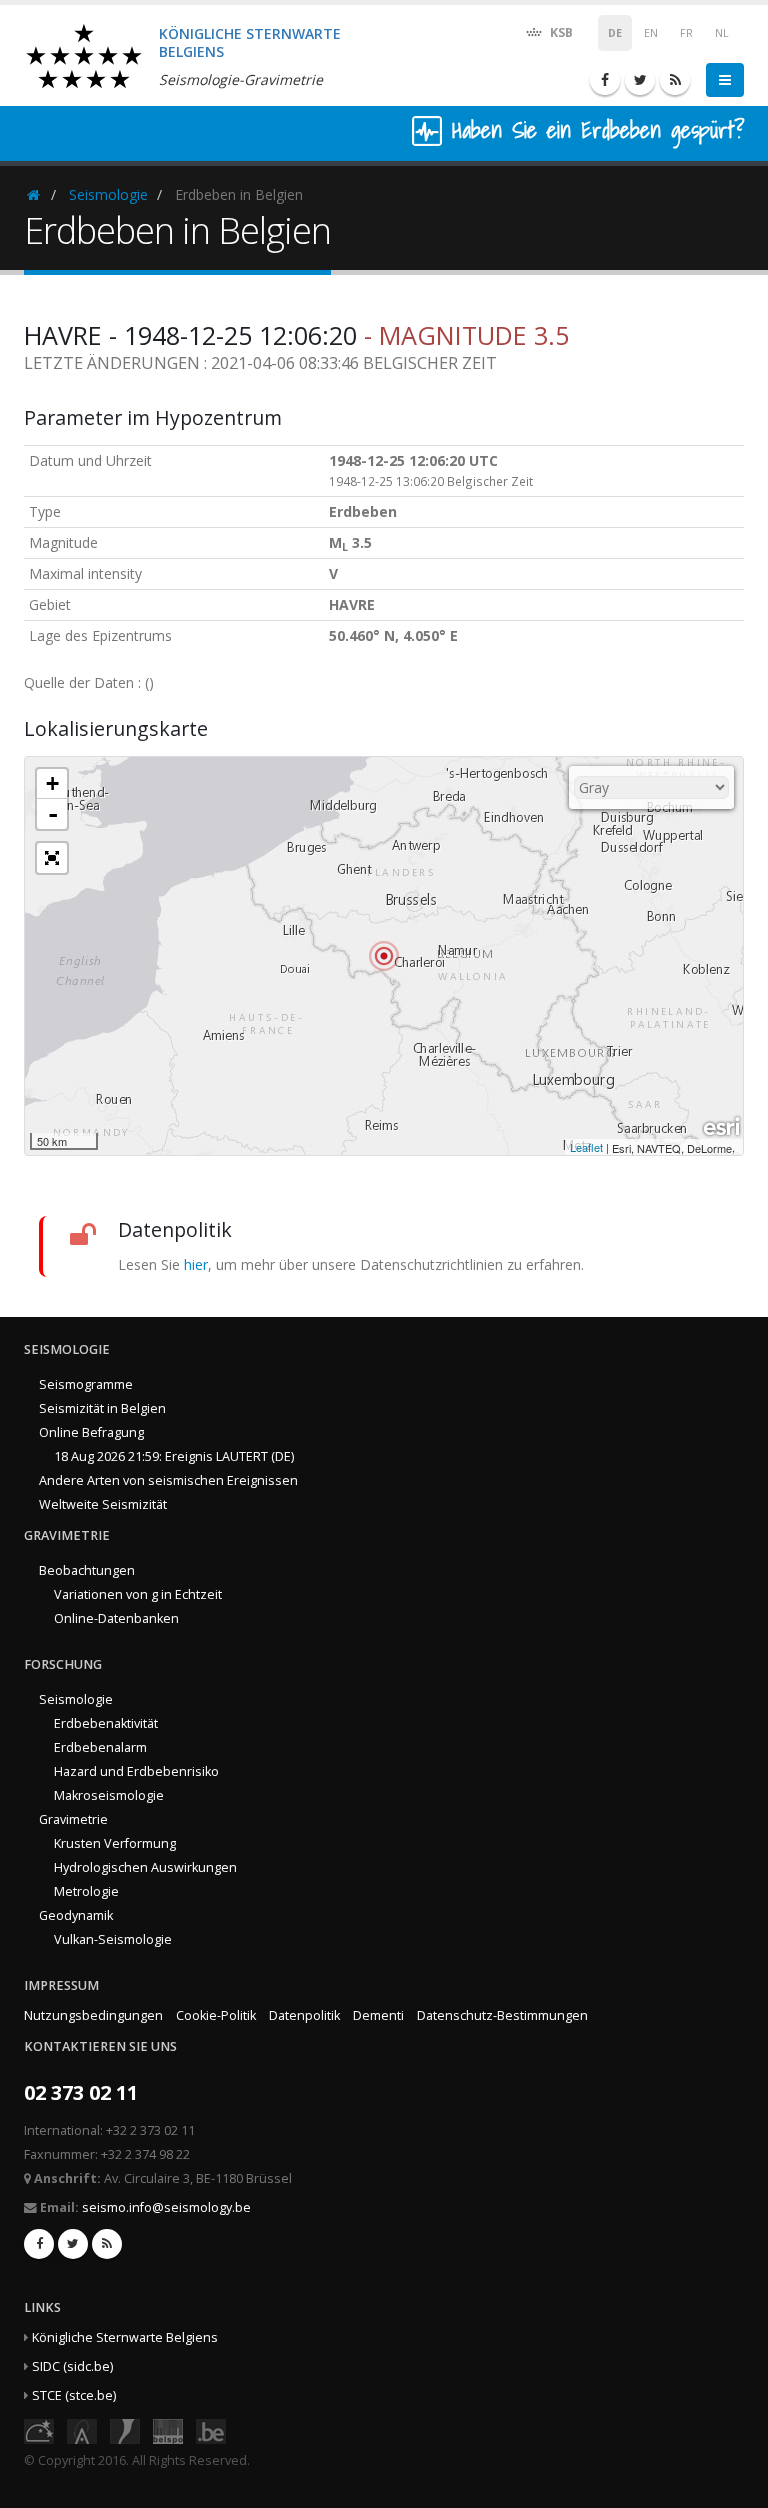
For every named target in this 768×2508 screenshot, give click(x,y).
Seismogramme (86, 1384)
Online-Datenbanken (116, 1618)
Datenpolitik (304, 2015)
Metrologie (86, 1891)
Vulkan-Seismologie (113, 1939)
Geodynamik (76, 1915)
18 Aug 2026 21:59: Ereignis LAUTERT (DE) (174, 1456)
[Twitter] (640, 80)
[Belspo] (168, 2429)
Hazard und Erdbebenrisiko (136, 1771)
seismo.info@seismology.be (166, 2207)
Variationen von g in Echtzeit (138, 1594)
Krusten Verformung (115, 1843)
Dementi (378, 2015)
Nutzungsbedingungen (93, 2015)
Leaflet (586, 1147)
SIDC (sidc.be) (72, 2366)
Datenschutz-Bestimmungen (502, 2015)
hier (196, 1264)
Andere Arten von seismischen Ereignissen (168, 1480)
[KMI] (125, 2429)
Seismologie (108, 194)
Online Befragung (91, 1432)
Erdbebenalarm (100, 1747)
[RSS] (675, 80)
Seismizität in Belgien (102, 1408)
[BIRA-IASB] (82, 2429)
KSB (560, 32)
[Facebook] (605, 80)
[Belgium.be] (211, 2429)
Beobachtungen (87, 1570)
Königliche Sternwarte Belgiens (125, 2337)
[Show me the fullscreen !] (52, 858)
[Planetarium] (39, 2429)
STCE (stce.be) (74, 2395)
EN (651, 33)
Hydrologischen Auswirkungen (145, 1867)
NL (722, 33)
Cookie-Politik (216, 2015)
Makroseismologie (109, 1795)
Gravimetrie (73, 1819)
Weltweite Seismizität (103, 1504)
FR (686, 33)
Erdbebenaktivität (106, 1723)
